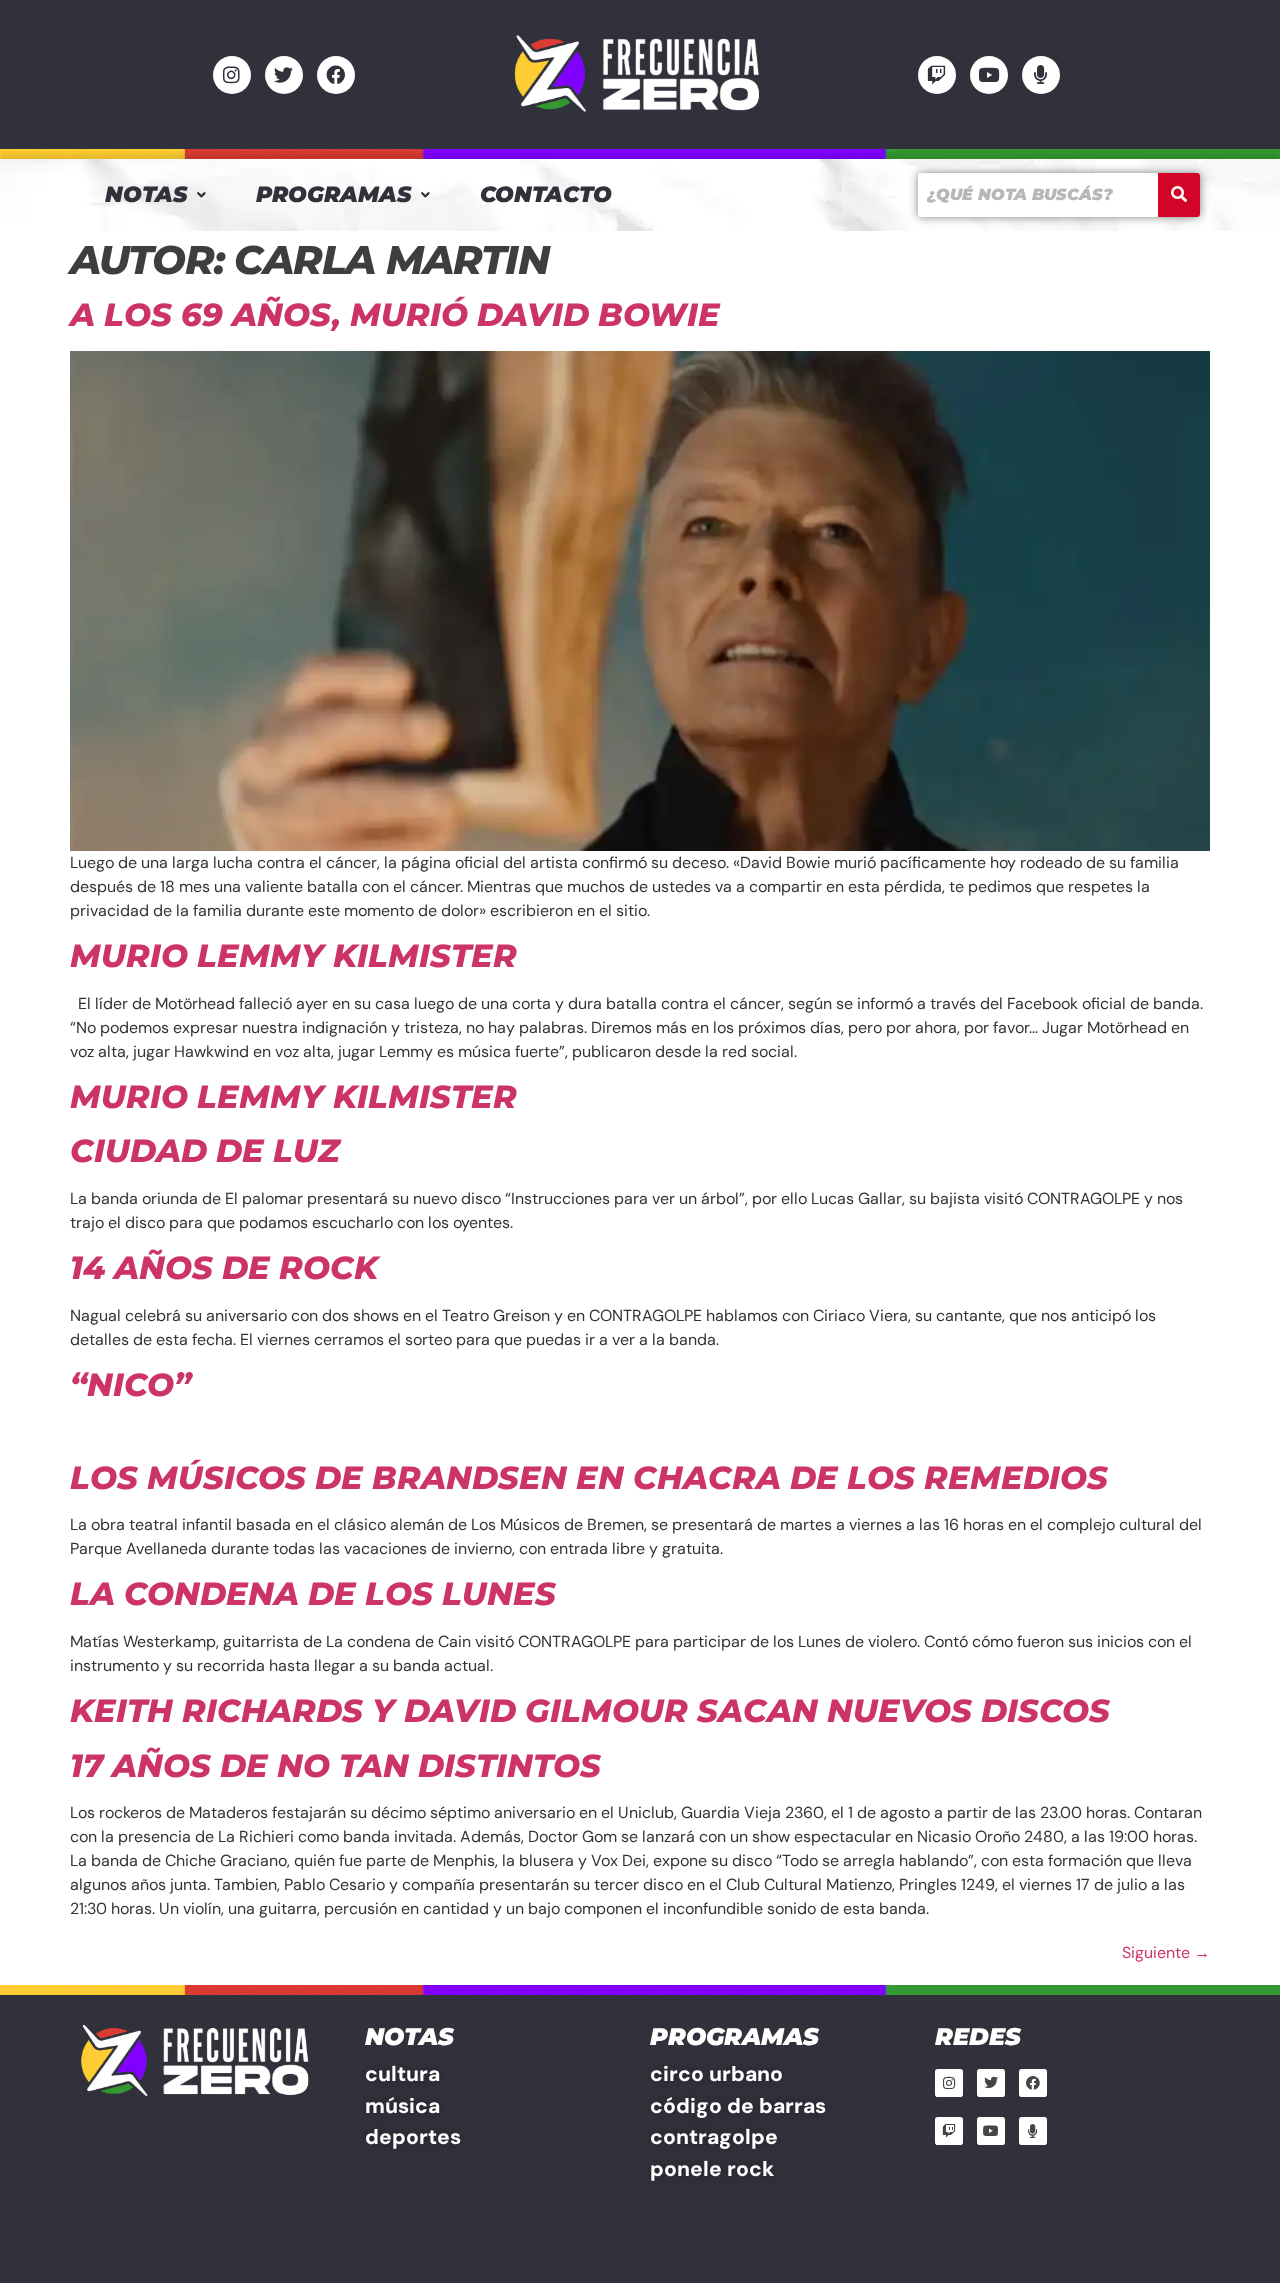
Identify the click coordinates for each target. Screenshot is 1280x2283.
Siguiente (1166, 1952)
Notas (146, 194)
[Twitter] (284, 75)
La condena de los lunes (313, 1593)
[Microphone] (1041, 75)
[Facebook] (336, 75)
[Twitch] (937, 75)
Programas (333, 194)
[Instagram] (232, 75)
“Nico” (130, 1384)
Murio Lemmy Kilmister (293, 955)
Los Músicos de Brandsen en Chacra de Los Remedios (589, 1477)
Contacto (546, 194)
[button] (155, 195)
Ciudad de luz (205, 1150)
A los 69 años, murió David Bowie (395, 314)
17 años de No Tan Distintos (335, 1765)
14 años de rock (224, 1267)
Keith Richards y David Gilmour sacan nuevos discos (590, 1710)
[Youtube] (989, 75)
